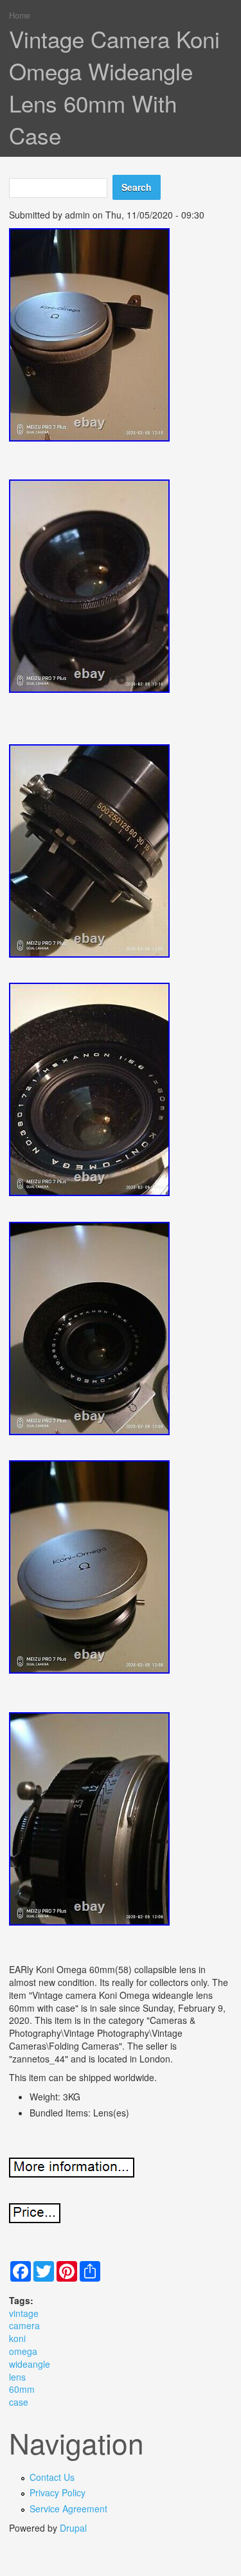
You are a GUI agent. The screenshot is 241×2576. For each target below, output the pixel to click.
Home (20, 15)
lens (17, 2377)
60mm (22, 2389)
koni (17, 2338)
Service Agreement (68, 2509)
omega (23, 2351)
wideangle (30, 2364)
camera (24, 2325)
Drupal (73, 2528)
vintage (24, 2313)
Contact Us (52, 2477)
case (19, 2402)
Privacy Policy (58, 2492)
